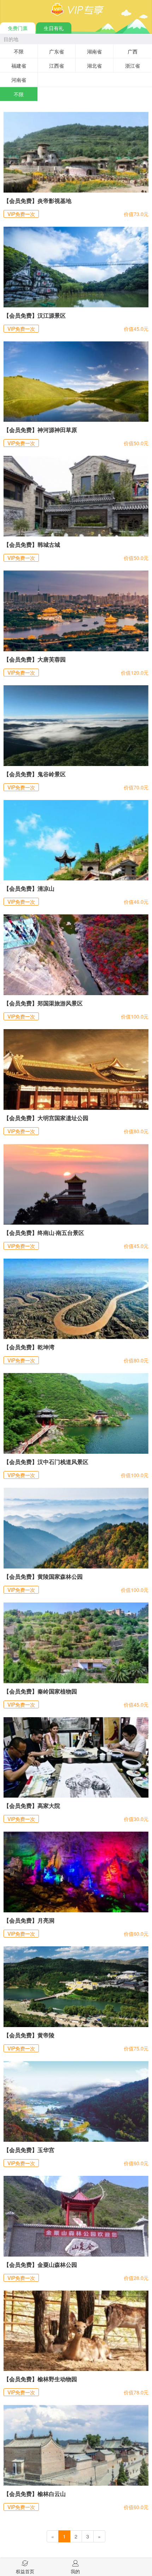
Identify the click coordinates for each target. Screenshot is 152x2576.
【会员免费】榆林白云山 (35, 2494)
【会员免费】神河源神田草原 (40, 430)
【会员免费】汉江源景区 (35, 315)
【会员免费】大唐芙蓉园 (35, 659)
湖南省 (94, 51)
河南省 (19, 80)
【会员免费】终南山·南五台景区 (44, 1233)
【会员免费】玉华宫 (29, 2150)
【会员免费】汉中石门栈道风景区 (46, 1462)
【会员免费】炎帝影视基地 (37, 201)
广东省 (57, 51)
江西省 (57, 66)
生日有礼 (54, 28)
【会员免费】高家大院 (32, 1806)
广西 (133, 51)
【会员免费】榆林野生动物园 (40, 2379)
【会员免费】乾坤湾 (29, 1347)
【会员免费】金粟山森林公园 (40, 2265)
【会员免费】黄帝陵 (29, 2035)
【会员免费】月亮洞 (29, 1920)
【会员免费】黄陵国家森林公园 (43, 1576)
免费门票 (18, 28)
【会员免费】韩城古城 (32, 544)
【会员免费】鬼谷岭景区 (35, 774)
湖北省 (94, 66)
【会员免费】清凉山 (29, 888)
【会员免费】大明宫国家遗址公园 (46, 1118)
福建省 (19, 66)
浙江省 (133, 66)
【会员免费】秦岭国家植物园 (40, 1691)
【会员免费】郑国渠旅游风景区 (43, 1003)
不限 (19, 51)
